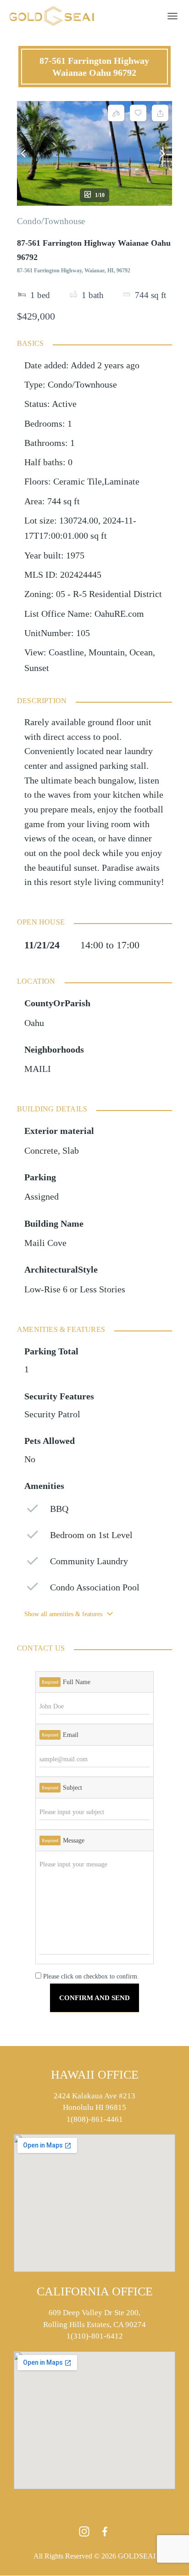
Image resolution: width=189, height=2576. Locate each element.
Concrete (41, 1151)
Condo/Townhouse (51, 221)
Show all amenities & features (63, 1614)
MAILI (38, 1069)
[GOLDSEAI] (55, 16)
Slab (71, 1151)
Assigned (42, 1197)
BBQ (59, 1509)
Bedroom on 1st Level (91, 1535)
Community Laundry (89, 1561)
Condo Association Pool (95, 1587)
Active (64, 404)
